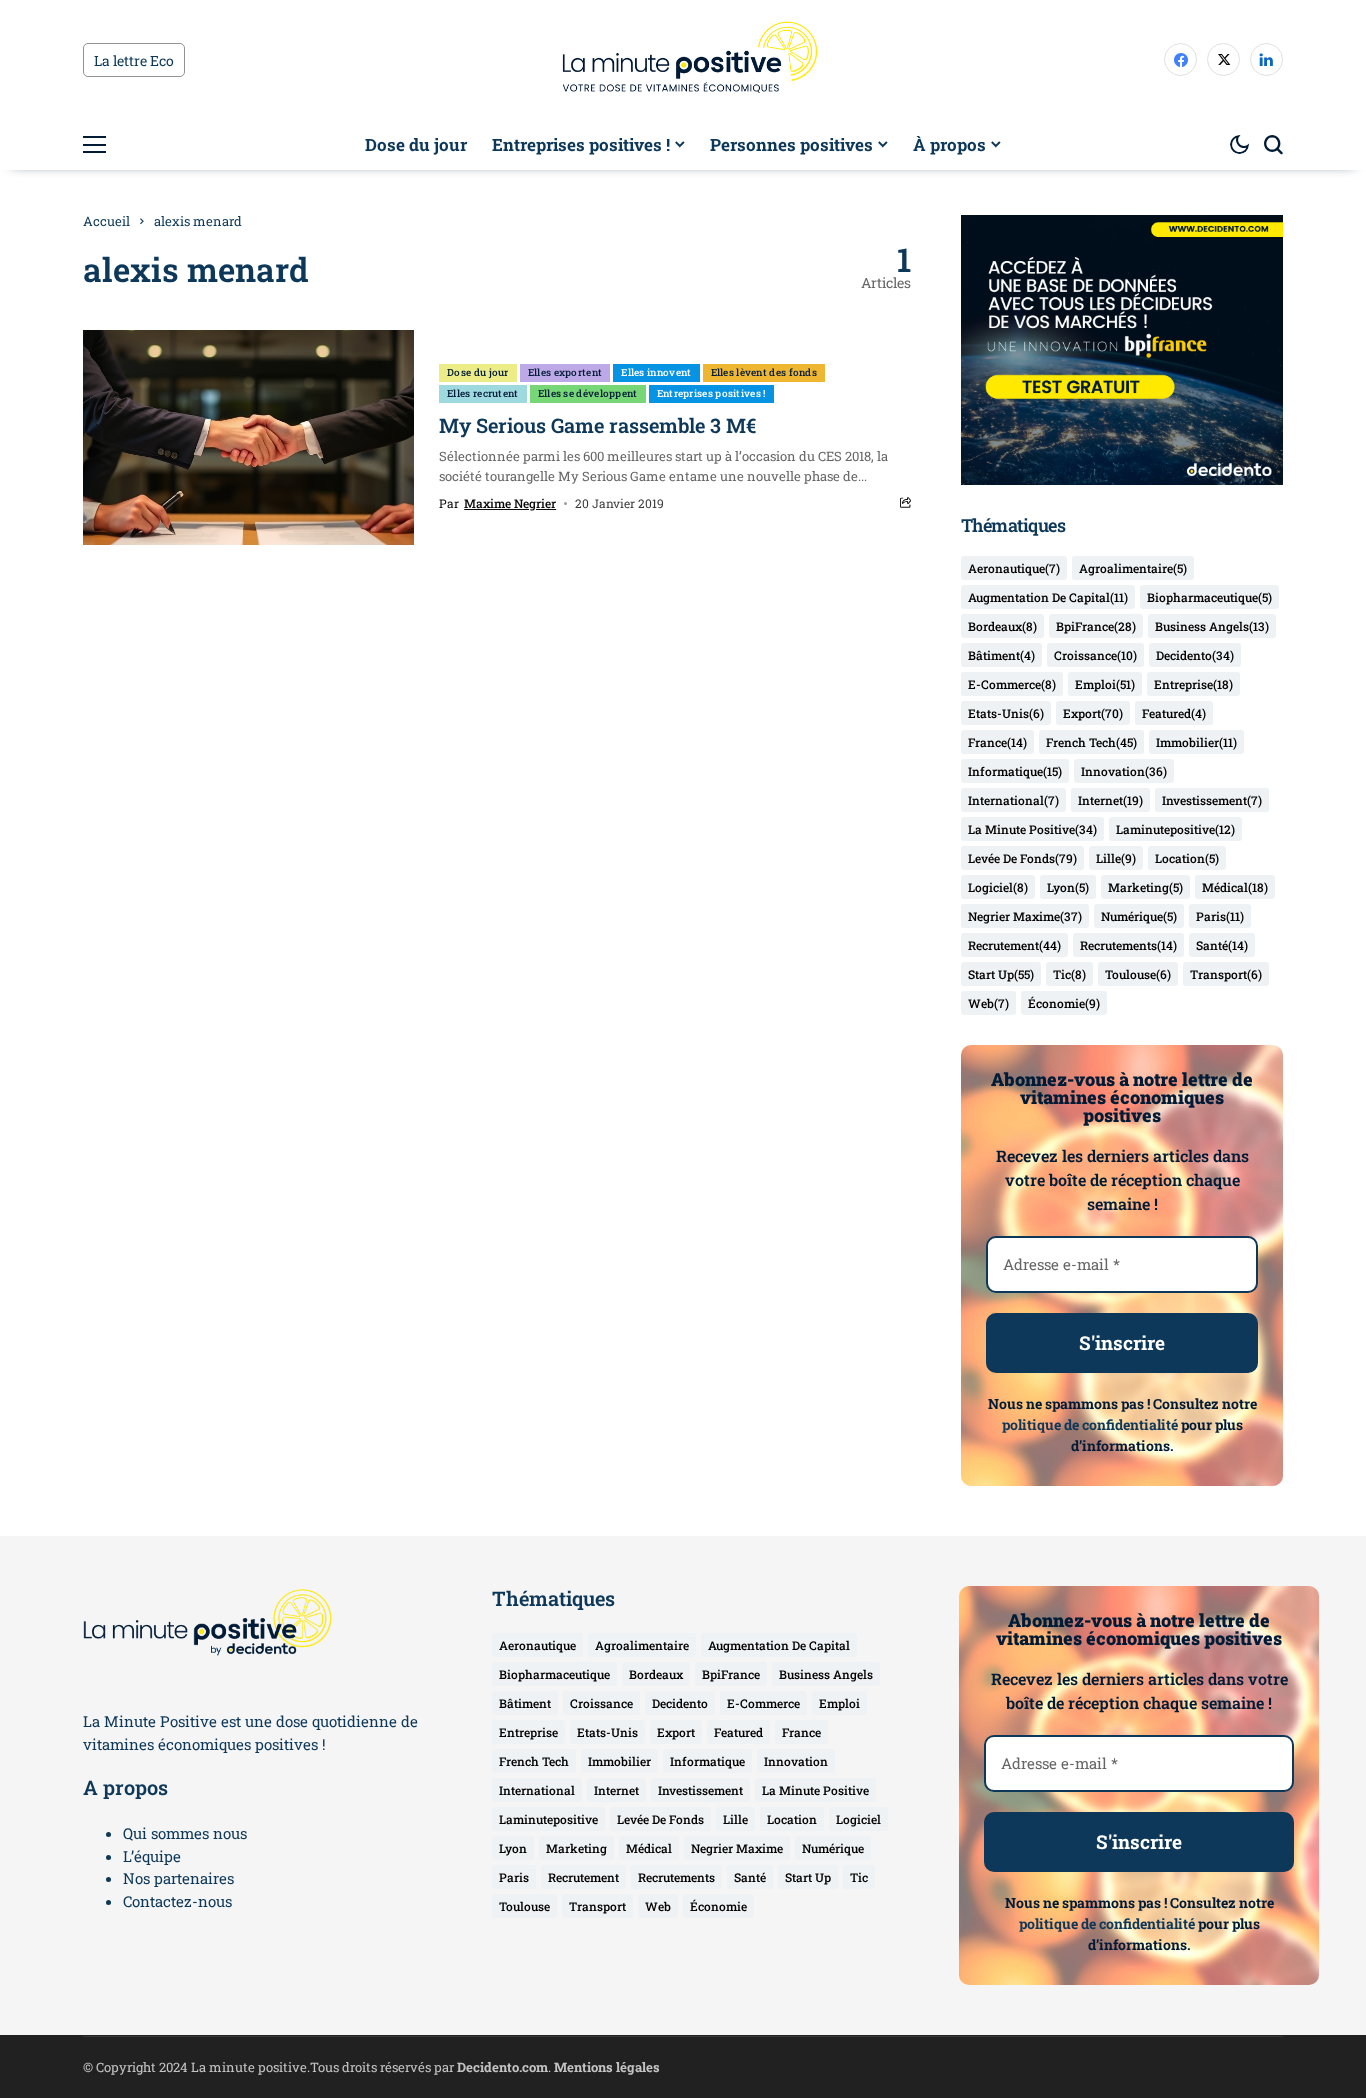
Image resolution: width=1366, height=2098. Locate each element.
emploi (1105, 684)
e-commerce (1012, 684)
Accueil (106, 221)
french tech (1091, 742)
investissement (1212, 800)
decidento (1195, 655)
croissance (1095, 655)
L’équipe (152, 1856)
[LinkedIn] (1266, 59)
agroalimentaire (1133, 568)
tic (1069, 974)
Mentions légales (607, 2067)
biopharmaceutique (1209, 597)
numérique (1139, 916)
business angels (1212, 626)
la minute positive (1032, 829)
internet (1110, 800)
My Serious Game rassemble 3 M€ (597, 425)
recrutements (1128, 945)
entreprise (1193, 684)
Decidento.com (502, 2067)
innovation (1124, 771)
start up (1001, 974)
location (1187, 858)
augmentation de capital (1048, 597)
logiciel (998, 887)
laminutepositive (1175, 829)
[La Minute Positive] (683, 60)
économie (1064, 1003)
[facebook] (1180, 59)
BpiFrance (1096, 626)
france (997, 742)
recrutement (1014, 945)
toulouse (1138, 974)
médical (1235, 887)
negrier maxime (1025, 916)
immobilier (1196, 742)
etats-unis (1006, 713)
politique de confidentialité (1090, 1424)
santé (1222, 945)
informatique (1015, 771)
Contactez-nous (177, 1901)
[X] (1223, 59)
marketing (1145, 887)
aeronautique (1014, 568)
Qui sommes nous (185, 1833)
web (988, 1003)
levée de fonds (1022, 858)
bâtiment (1001, 655)
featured (1174, 713)
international (1013, 800)
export (1093, 713)
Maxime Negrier (510, 503)
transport (1226, 974)
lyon (1068, 887)
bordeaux (1002, 626)
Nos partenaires (178, 1878)
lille (1116, 858)
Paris (1220, 916)
